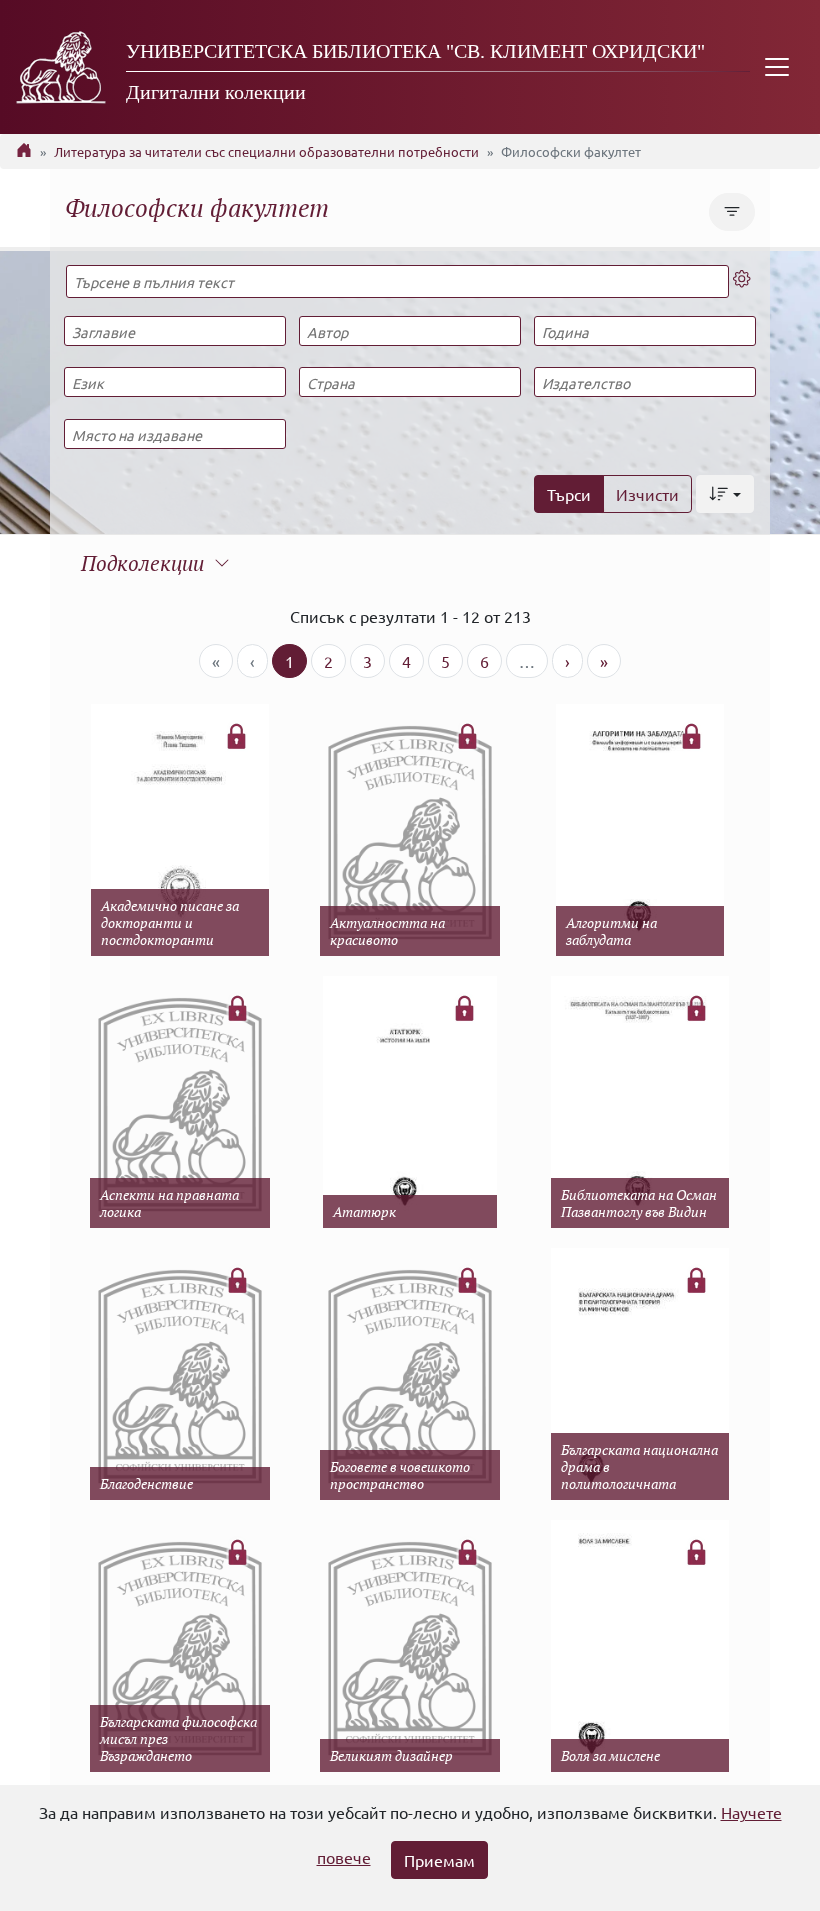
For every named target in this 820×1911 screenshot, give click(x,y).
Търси (569, 494)
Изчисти (647, 494)
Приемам (439, 1860)
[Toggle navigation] (777, 67)
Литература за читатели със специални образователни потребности (266, 151)
